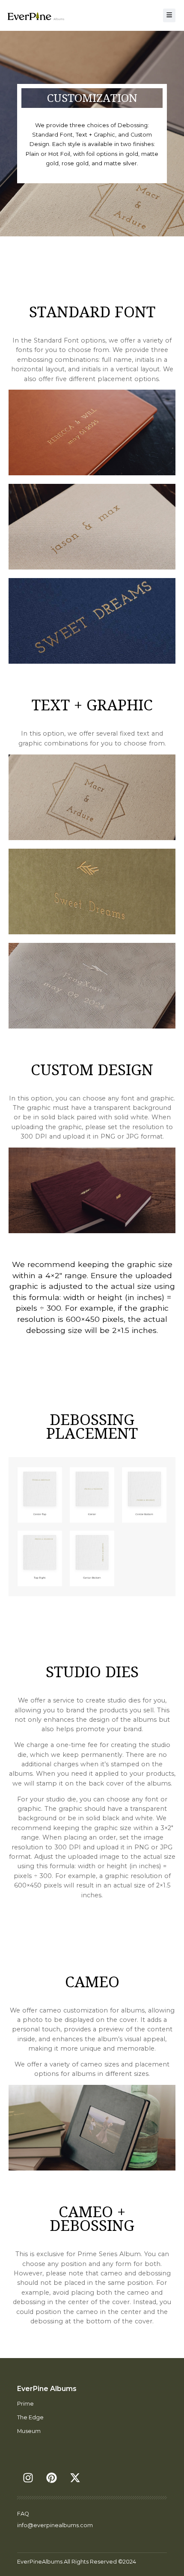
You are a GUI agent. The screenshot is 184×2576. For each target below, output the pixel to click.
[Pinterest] (51, 2478)
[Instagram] (28, 2478)
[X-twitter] (75, 2478)
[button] (169, 15)
